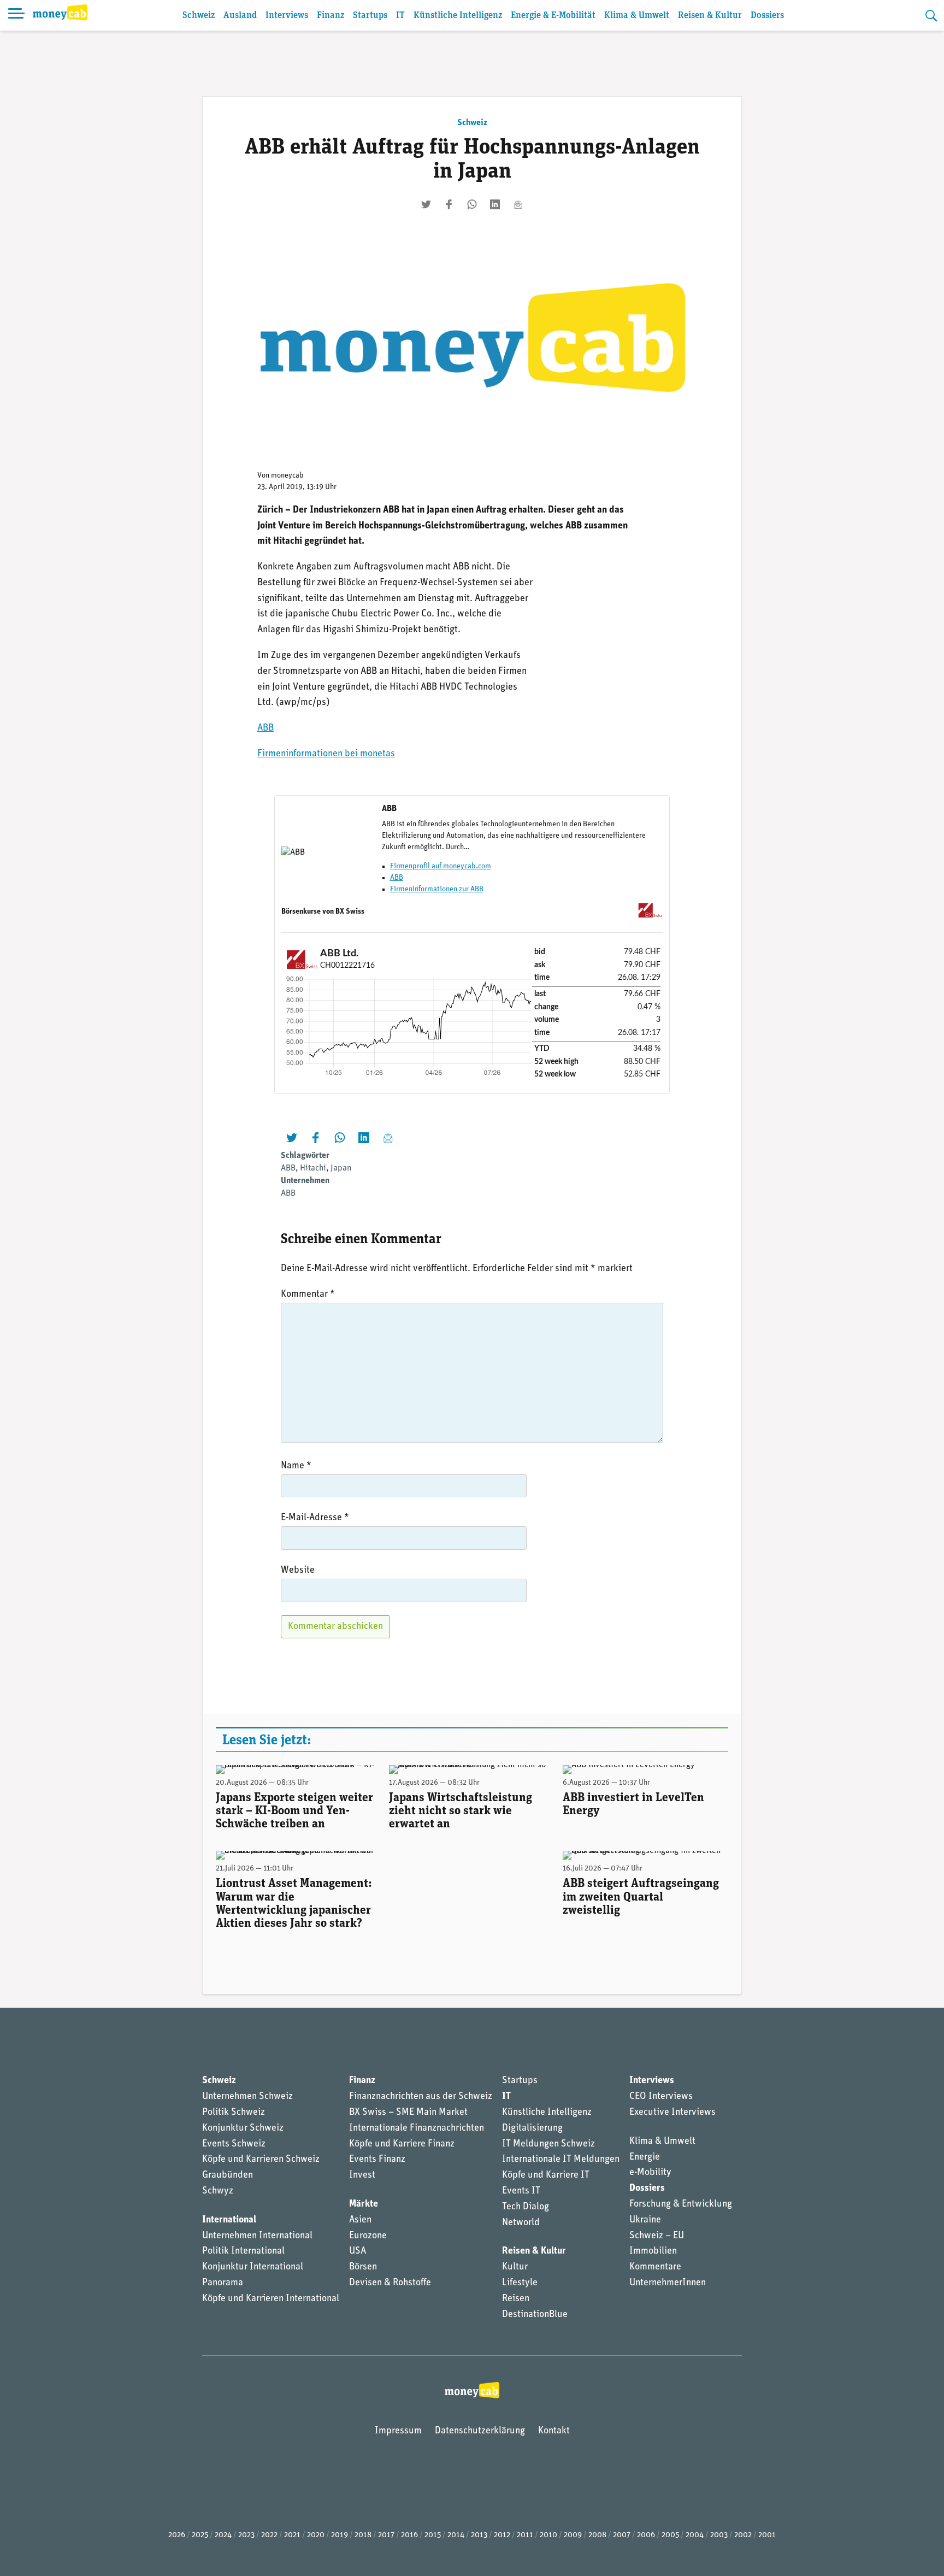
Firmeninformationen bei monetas (326, 754)
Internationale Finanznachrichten (417, 2128)
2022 (269, 2535)
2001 (767, 2535)
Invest (362, 2175)
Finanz (331, 16)
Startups (370, 16)
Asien (360, 2220)
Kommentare (655, 2267)
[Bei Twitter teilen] (426, 204)
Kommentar (308, 1295)
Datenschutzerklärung (480, 2431)
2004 (695, 2535)
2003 (719, 2535)
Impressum (398, 2431)
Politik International (243, 2251)
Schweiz (199, 16)
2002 (743, 2535)
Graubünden (228, 2175)
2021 (292, 2535)
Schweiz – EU (657, 2236)
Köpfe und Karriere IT (546, 2175)
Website (298, 1571)
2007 (622, 2535)
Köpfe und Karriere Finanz (402, 2144)
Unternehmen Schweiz (247, 2097)
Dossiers (767, 16)
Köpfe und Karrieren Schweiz (261, 2160)
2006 (646, 2535)
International (229, 2220)
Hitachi (313, 1168)
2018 (363, 2535)
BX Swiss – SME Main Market (408, 2113)
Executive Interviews (672, 2113)
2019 (340, 2535)
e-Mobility (650, 2173)
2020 (316, 2535)
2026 (177, 2535)
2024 (223, 2535)
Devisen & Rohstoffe (390, 2283)
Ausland (240, 16)
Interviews (287, 16)
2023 (246, 2535)
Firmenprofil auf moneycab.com (441, 866)
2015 (433, 2535)
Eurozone (368, 2236)
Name (296, 1466)
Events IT (521, 2191)
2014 (456, 2535)
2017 (386, 2535)
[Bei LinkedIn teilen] (495, 204)
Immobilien (653, 2251)
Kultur (515, 2267)
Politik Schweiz (234, 2113)
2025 (200, 2535)
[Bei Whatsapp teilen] (472, 204)
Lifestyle (520, 2283)
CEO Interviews (661, 2097)
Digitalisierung (532, 2128)
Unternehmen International (257, 2236)
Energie (645, 2157)
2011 (525, 2535)
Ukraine (645, 2220)
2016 (409, 2535)
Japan (341, 1168)
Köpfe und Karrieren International (271, 2299)
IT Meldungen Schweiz (548, 2144)
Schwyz (218, 2191)
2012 (502, 2535)
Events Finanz (377, 2160)
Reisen (516, 2299)
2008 (597, 2535)
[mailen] (518, 204)
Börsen (363, 2267)
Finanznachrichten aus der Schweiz (421, 2097)
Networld (521, 2223)
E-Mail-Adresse (315, 1518)
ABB (265, 728)
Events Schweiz (234, 2144)
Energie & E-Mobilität (553, 16)
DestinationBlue (535, 2315)
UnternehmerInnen (668, 2283)
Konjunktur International (253, 2267)
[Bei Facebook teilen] (449, 204)
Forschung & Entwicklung (681, 2204)
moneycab (287, 476)
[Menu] (16, 15)
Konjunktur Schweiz (243, 2128)
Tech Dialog (526, 2207)
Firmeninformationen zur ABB (437, 889)
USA (358, 2251)
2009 (573, 2535)
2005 (670, 2535)
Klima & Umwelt (637, 16)
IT (400, 16)
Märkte (364, 2204)
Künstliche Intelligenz (458, 16)
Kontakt (554, 2431)
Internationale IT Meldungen (561, 2160)
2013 (479, 2535)
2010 (548, 2535)
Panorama (223, 2283)
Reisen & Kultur (710, 16)
